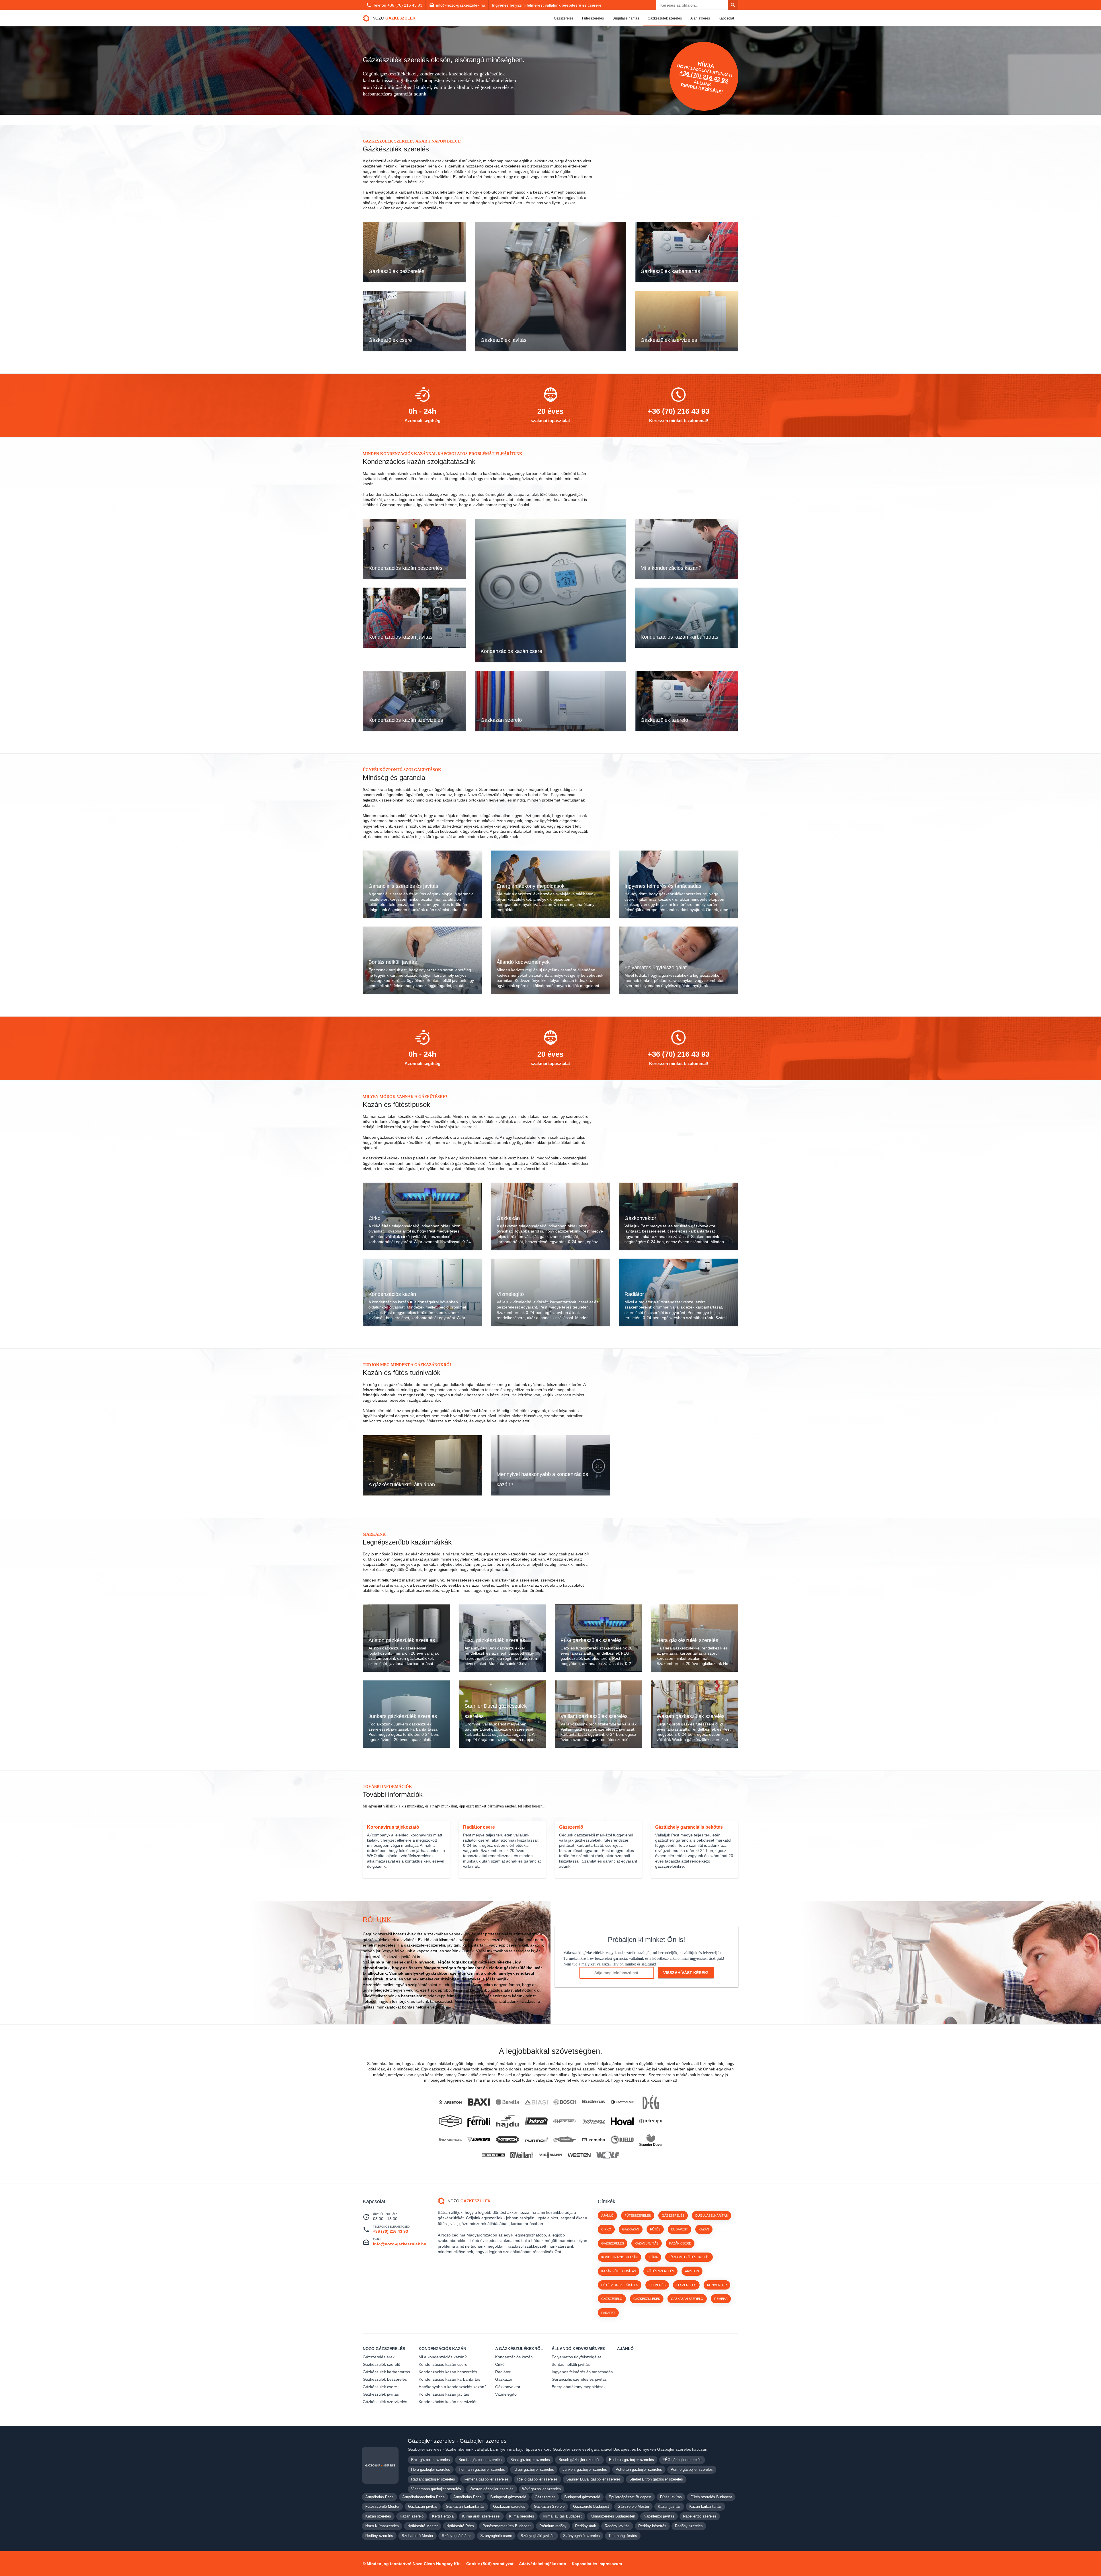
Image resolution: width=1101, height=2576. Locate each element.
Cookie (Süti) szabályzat (490, 2564)
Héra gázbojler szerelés (431, 2469)
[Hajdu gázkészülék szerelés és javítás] (507, 2121)
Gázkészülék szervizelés (385, 2402)
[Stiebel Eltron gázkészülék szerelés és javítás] (493, 2155)
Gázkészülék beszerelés (385, 2379)
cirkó (606, 2229)
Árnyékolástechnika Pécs (423, 2497)
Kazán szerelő (412, 2516)
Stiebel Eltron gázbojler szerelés (656, 2479)
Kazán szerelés (378, 2516)
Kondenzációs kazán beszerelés (448, 2372)
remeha (721, 2299)
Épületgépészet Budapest (630, 2497)
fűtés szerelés (660, 2271)
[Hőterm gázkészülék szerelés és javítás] (594, 2121)
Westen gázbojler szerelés (492, 2489)
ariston (692, 2271)
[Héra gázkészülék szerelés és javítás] (536, 2121)
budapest (680, 2229)
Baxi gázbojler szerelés (431, 2460)
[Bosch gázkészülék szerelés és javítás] (565, 2102)
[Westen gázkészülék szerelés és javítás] (579, 2155)
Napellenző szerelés (700, 2516)
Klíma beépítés (522, 2516)
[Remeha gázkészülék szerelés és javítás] (594, 2140)
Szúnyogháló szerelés (581, 2536)
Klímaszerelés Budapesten (613, 2516)
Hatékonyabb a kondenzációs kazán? (453, 2387)
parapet (608, 2313)
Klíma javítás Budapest (562, 2516)
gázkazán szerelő (687, 2299)
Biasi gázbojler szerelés (530, 2460)
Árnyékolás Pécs (379, 2497)
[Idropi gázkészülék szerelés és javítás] (651, 2121)
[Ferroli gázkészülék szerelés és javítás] (479, 2121)
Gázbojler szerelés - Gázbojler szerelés (457, 2441)
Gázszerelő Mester (633, 2506)
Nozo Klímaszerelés (382, 2526)
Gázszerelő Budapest (591, 2506)
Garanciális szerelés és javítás (579, 2379)
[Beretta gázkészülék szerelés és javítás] (507, 2102)
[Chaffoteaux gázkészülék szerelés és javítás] (622, 2102)
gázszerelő (612, 2299)
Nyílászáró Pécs (460, 2526)
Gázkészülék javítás (381, 2394)
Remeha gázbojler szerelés (486, 2479)
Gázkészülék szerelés (665, 18)
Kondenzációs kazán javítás (444, 2394)
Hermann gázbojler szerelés (482, 2469)
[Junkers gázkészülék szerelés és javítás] (479, 2140)
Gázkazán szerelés (509, 2506)
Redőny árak (586, 2526)
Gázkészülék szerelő (381, 2364)
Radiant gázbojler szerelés (433, 2479)
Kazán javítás (669, 2506)
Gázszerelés (564, 18)
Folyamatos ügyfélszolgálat (576, 2357)
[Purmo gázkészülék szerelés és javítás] (536, 2140)
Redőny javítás (617, 2526)
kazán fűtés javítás (619, 2271)
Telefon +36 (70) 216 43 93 (398, 5)
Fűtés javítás (671, 2497)
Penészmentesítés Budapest (507, 2526)
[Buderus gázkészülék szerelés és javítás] (594, 2102)
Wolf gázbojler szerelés (541, 2489)
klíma (653, 2257)
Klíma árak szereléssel (481, 2516)
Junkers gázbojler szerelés (585, 2469)
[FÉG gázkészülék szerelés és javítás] (450, 2121)
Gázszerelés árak (379, 2357)
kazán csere (680, 2243)
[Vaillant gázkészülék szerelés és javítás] (522, 2155)
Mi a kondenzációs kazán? (443, 2357)
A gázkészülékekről (519, 2349)
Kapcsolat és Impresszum (597, 2564)
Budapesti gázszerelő (508, 2497)
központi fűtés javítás (689, 2257)
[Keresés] (733, 5)
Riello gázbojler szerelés (537, 2479)
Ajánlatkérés (700, 18)
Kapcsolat (726, 18)
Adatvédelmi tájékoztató (543, 2564)
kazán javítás (647, 2243)
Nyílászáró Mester (423, 2526)
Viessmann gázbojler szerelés (436, 2489)
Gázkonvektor (508, 2387)
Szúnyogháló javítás (538, 2536)
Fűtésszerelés (593, 18)
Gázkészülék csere (380, 2387)
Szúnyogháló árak (457, 2536)
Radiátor (503, 2372)
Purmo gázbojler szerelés (692, 2469)
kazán (704, 2229)
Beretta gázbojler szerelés (480, 2460)
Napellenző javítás (659, 2516)
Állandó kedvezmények (579, 2349)
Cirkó (500, 2364)
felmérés (657, 2285)
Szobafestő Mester (417, 2536)
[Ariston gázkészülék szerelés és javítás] (450, 2102)
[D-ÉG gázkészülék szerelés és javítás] (651, 2102)
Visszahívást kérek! (686, 1973)
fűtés (655, 2229)
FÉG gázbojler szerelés (682, 2460)
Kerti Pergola (443, 2516)
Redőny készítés (652, 2526)
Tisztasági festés (623, 2536)
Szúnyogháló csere (496, 2536)
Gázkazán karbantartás (465, 2506)
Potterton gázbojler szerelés (639, 2469)
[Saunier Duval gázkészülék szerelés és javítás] (651, 2140)
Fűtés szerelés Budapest (711, 2497)
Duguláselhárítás (626, 18)
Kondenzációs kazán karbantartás (449, 2379)
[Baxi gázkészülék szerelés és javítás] (479, 2102)
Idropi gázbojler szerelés (534, 2469)
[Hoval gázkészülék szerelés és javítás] (622, 2121)
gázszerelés (613, 2243)
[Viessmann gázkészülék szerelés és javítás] (550, 2155)
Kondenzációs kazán (442, 2349)
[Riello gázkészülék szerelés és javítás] (622, 2140)
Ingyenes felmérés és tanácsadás (582, 2372)
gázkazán (631, 2229)
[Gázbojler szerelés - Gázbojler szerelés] (380, 2465)
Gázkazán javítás (423, 2506)
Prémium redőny (553, 2526)
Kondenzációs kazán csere (443, 2364)
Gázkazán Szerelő (549, 2506)
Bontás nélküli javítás (571, 2364)
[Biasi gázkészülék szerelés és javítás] (536, 2102)
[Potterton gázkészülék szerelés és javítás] (507, 2140)
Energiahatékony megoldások (579, 2387)
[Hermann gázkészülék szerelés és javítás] (565, 2121)
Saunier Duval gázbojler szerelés (594, 2479)
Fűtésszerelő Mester (382, 2506)
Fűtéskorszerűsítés (620, 2285)
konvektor (717, 2285)
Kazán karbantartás (705, 2506)
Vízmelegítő (506, 2394)
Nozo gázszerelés (384, 2349)
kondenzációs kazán (619, 2257)
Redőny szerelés (689, 2526)
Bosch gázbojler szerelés (579, 2460)
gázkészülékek (647, 2299)
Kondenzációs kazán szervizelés (448, 2402)
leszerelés (686, 2285)
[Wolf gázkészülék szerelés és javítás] (608, 2155)
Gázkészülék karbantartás (386, 2372)
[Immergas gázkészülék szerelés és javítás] (450, 2140)
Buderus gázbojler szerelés (631, 2460)
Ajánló (607, 2216)
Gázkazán (504, 2379)
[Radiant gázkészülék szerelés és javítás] (565, 2140)
